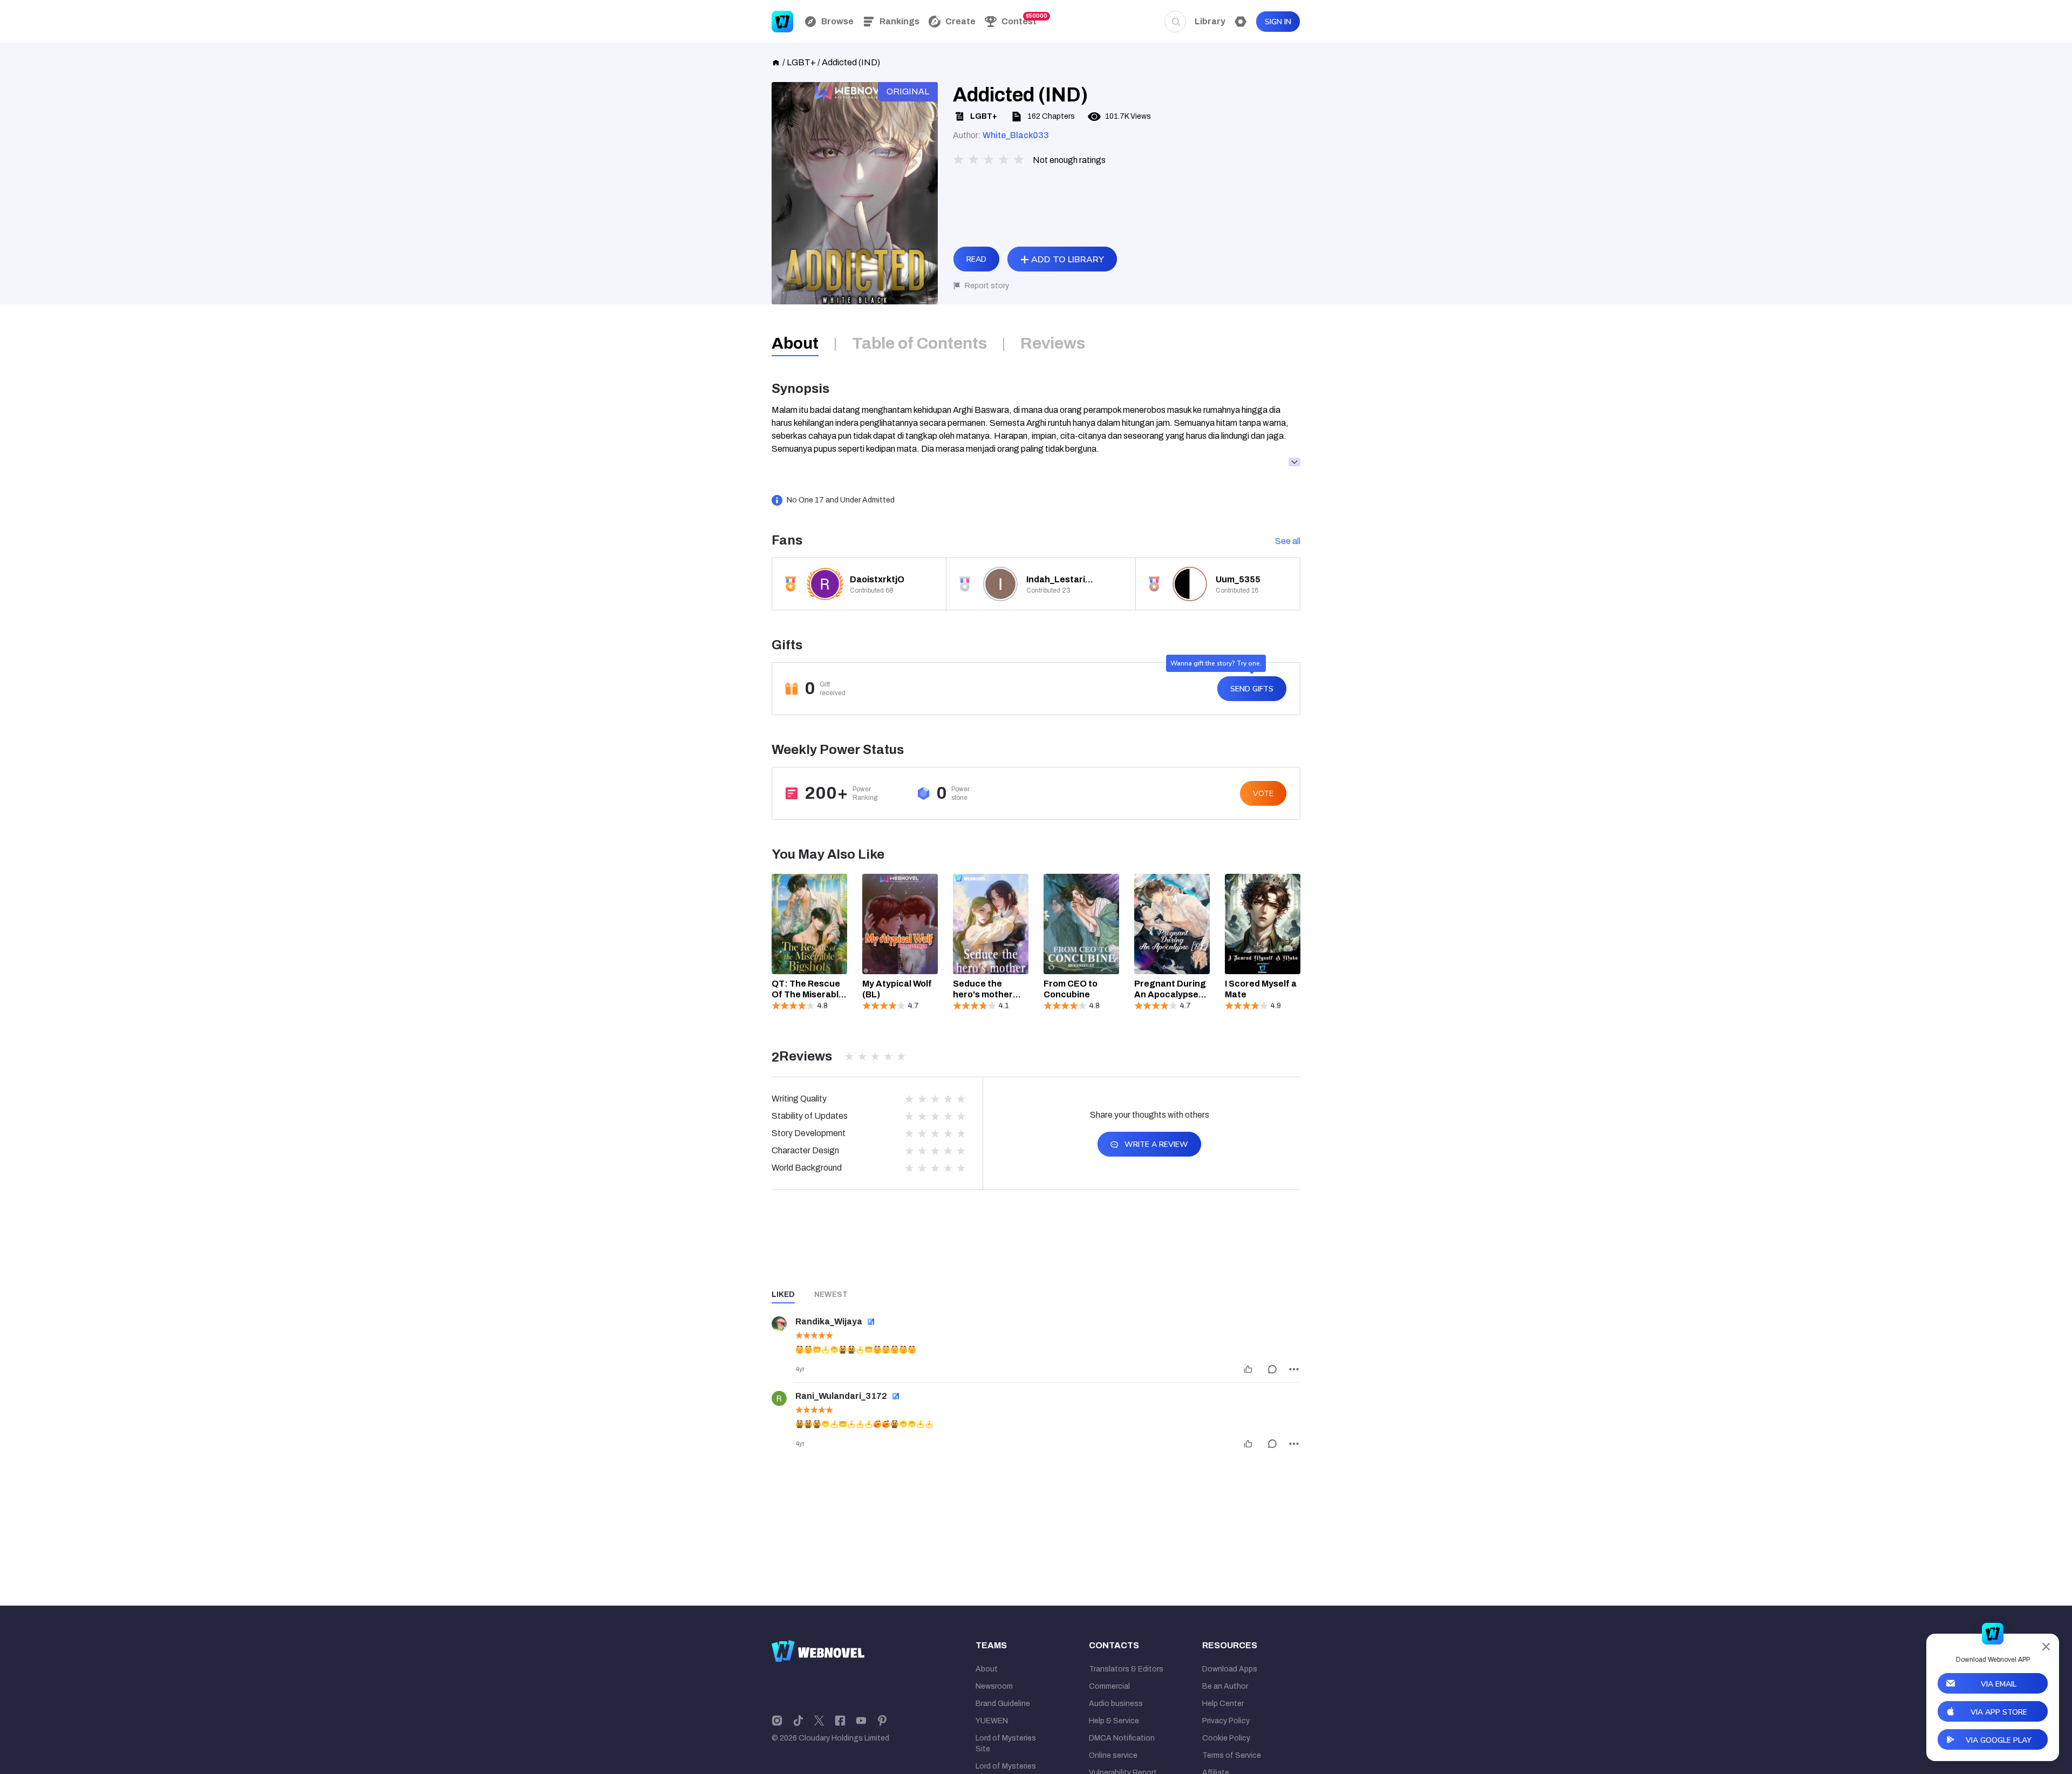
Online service (1113, 1755)
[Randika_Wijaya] (779, 1324)
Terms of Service (1232, 1755)
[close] (2046, 1647)
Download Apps (1230, 1669)
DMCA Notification (1122, 1738)
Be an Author (1225, 1686)
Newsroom (994, 1686)
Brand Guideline (1003, 1704)
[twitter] (819, 1720)
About (987, 1669)
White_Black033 (1016, 135)
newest (831, 1294)
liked (783, 1294)
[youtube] (861, 1720)
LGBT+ (801, 62)
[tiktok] (798, 1720)
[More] (1294, 1369)
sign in (1278, 22)
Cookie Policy (1226, 1738)
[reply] (1272, 1369)
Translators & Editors (1126, 1669)
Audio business (1116, 1704)
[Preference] (1241, 22)
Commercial (1109, 1686)
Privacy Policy (1226, 1721)
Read (976, 259)
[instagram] (777, 1720)
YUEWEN (992, 1721)
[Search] (1175, 22)
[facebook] (840, 1720)
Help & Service (1114, 1721)
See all (1288, 541)
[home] (776, 62)
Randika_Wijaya (829, 1321)
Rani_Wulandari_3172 (841, 1396)
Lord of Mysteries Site (1006, 1744)
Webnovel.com (782, 22)
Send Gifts (1252, 689)
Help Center (1223, 1704)
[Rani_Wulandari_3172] (779, 1398)
